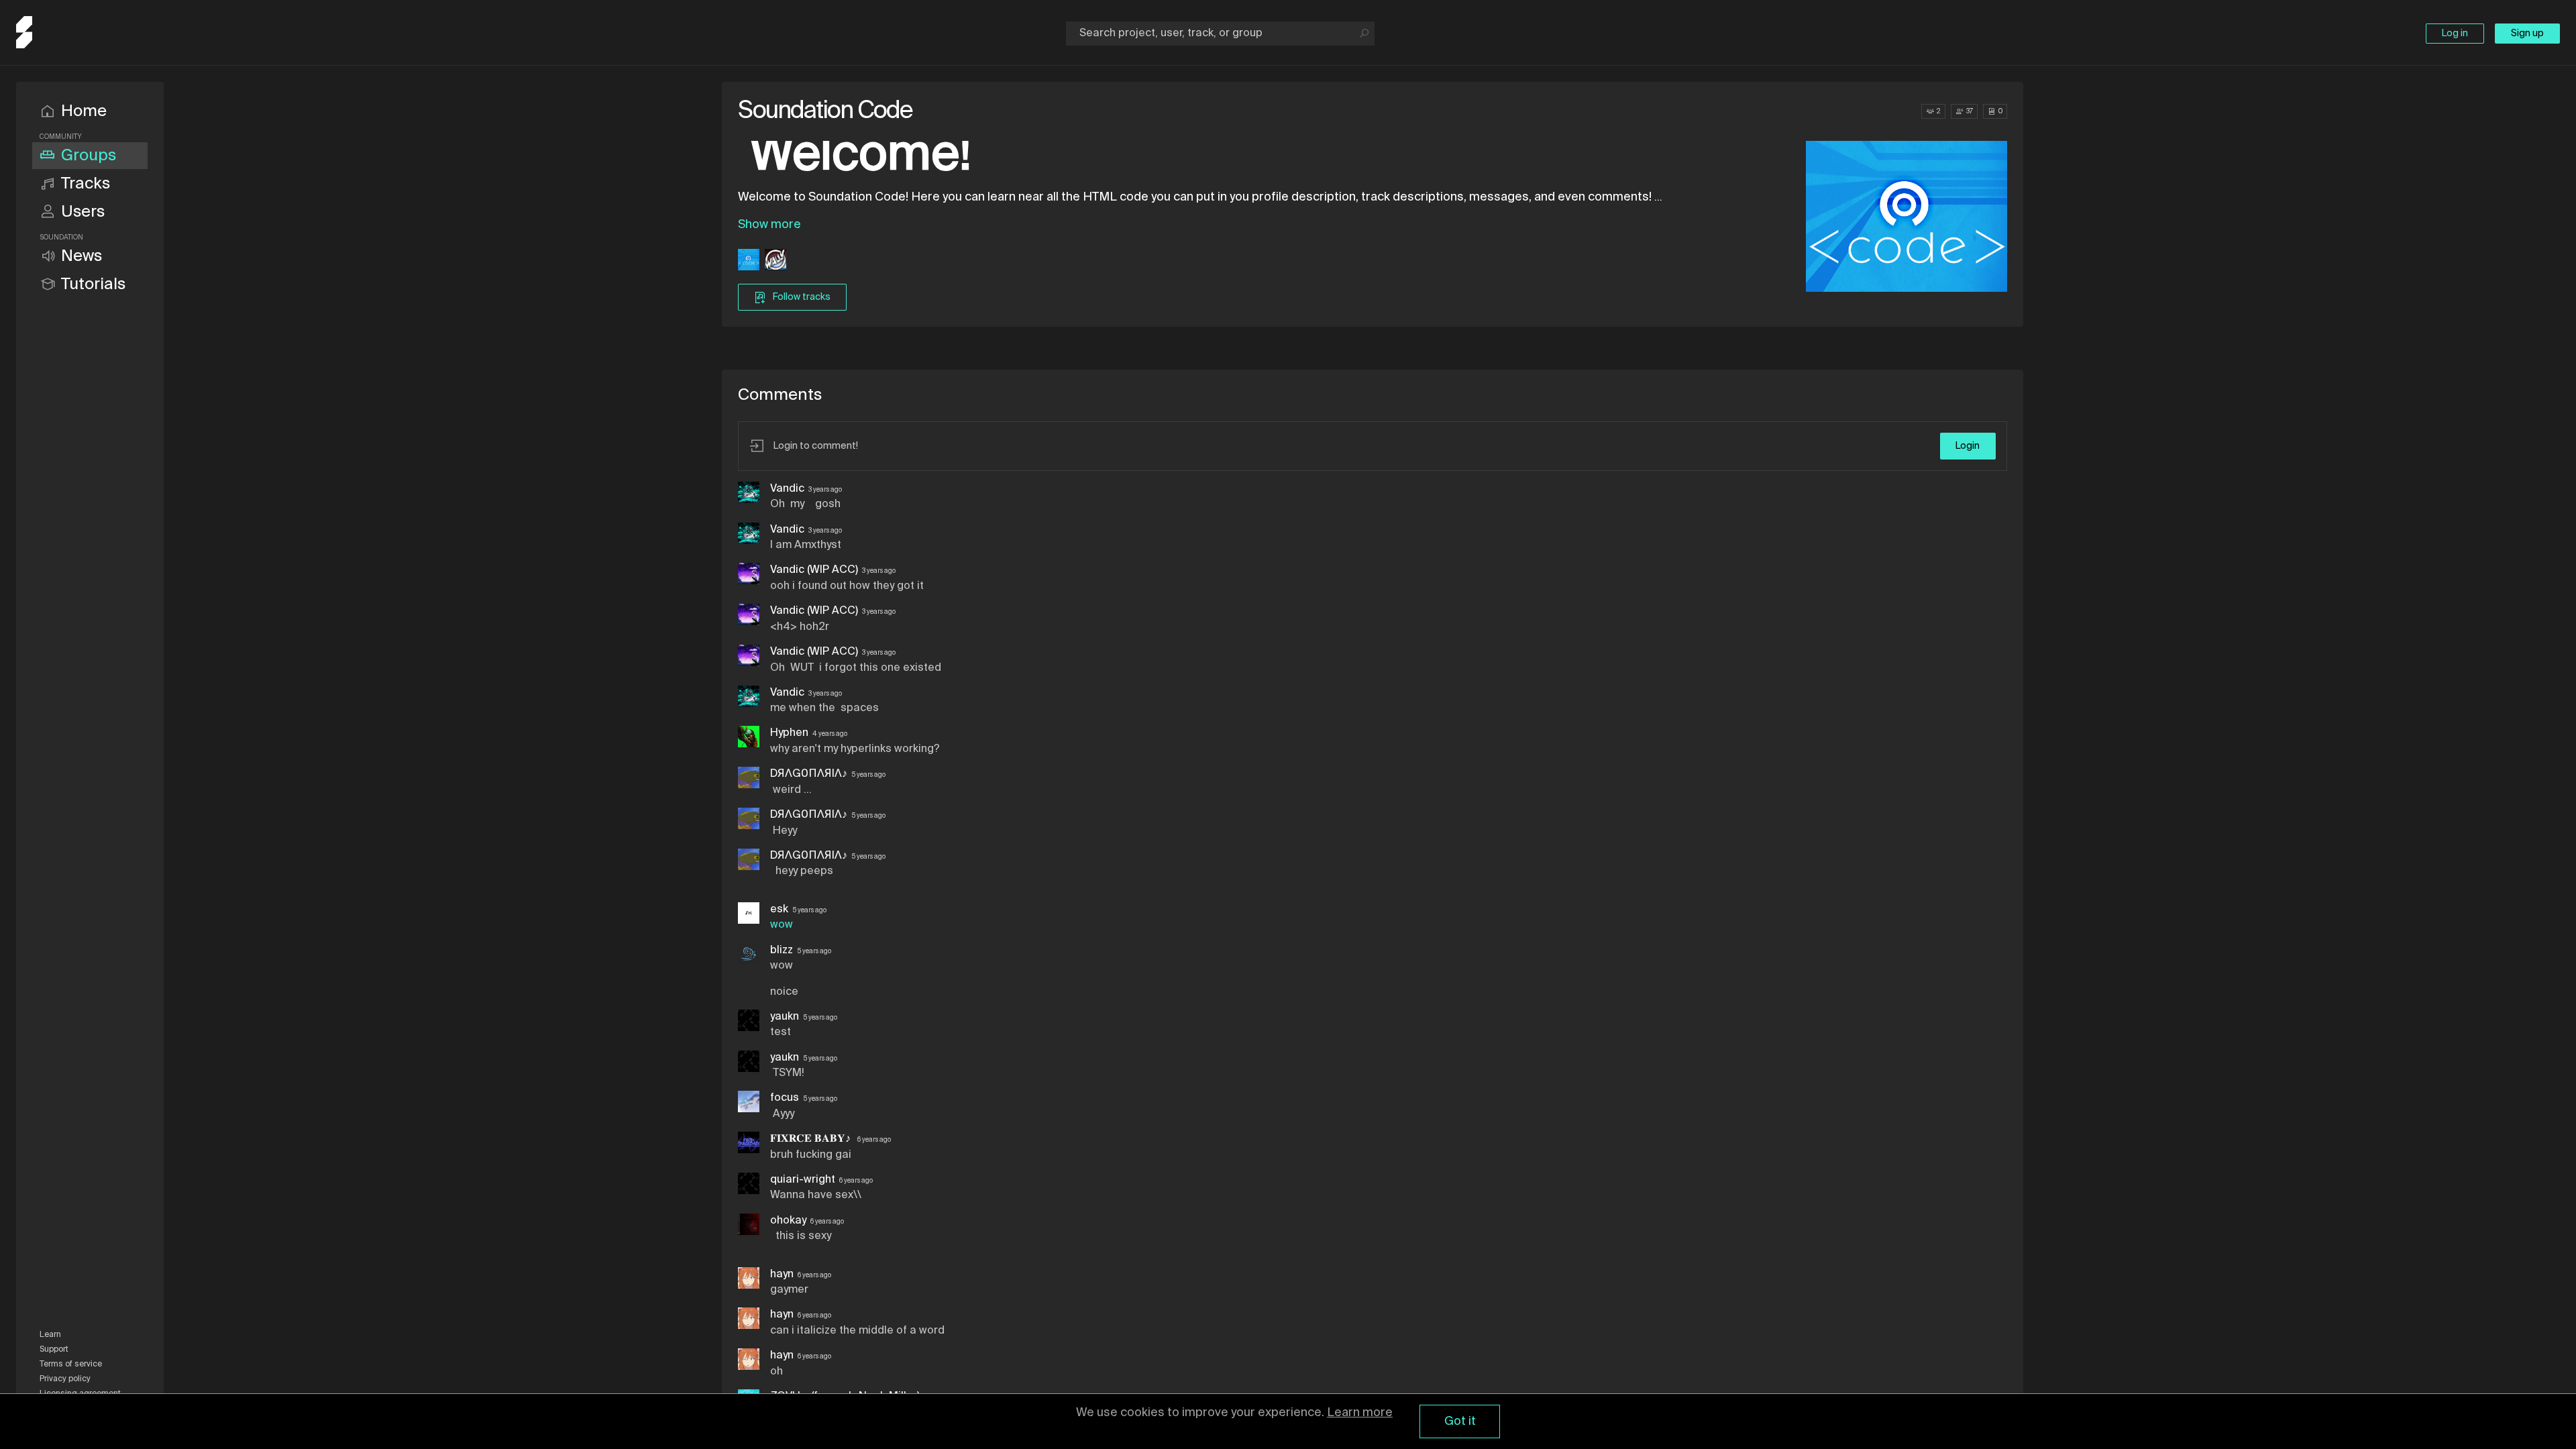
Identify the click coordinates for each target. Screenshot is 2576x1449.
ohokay (788, 1221)
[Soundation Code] (749, 261)
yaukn (785, 1017)
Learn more (1360, 1413)
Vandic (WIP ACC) (814, 570)
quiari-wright (803, 1180)
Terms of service (71, 1364)
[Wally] (775, 261)
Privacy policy (65, 1379)
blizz (782, 951)
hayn (782, 1275)
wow (782, 925)
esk (779, 910)
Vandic (787, 489)
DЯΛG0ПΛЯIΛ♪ (809, 774)
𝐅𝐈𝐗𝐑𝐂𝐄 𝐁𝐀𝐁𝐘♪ (812, 1139)
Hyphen (789, 733)
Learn (50, 1335)
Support (54, 1350)
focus (785, 1098)
